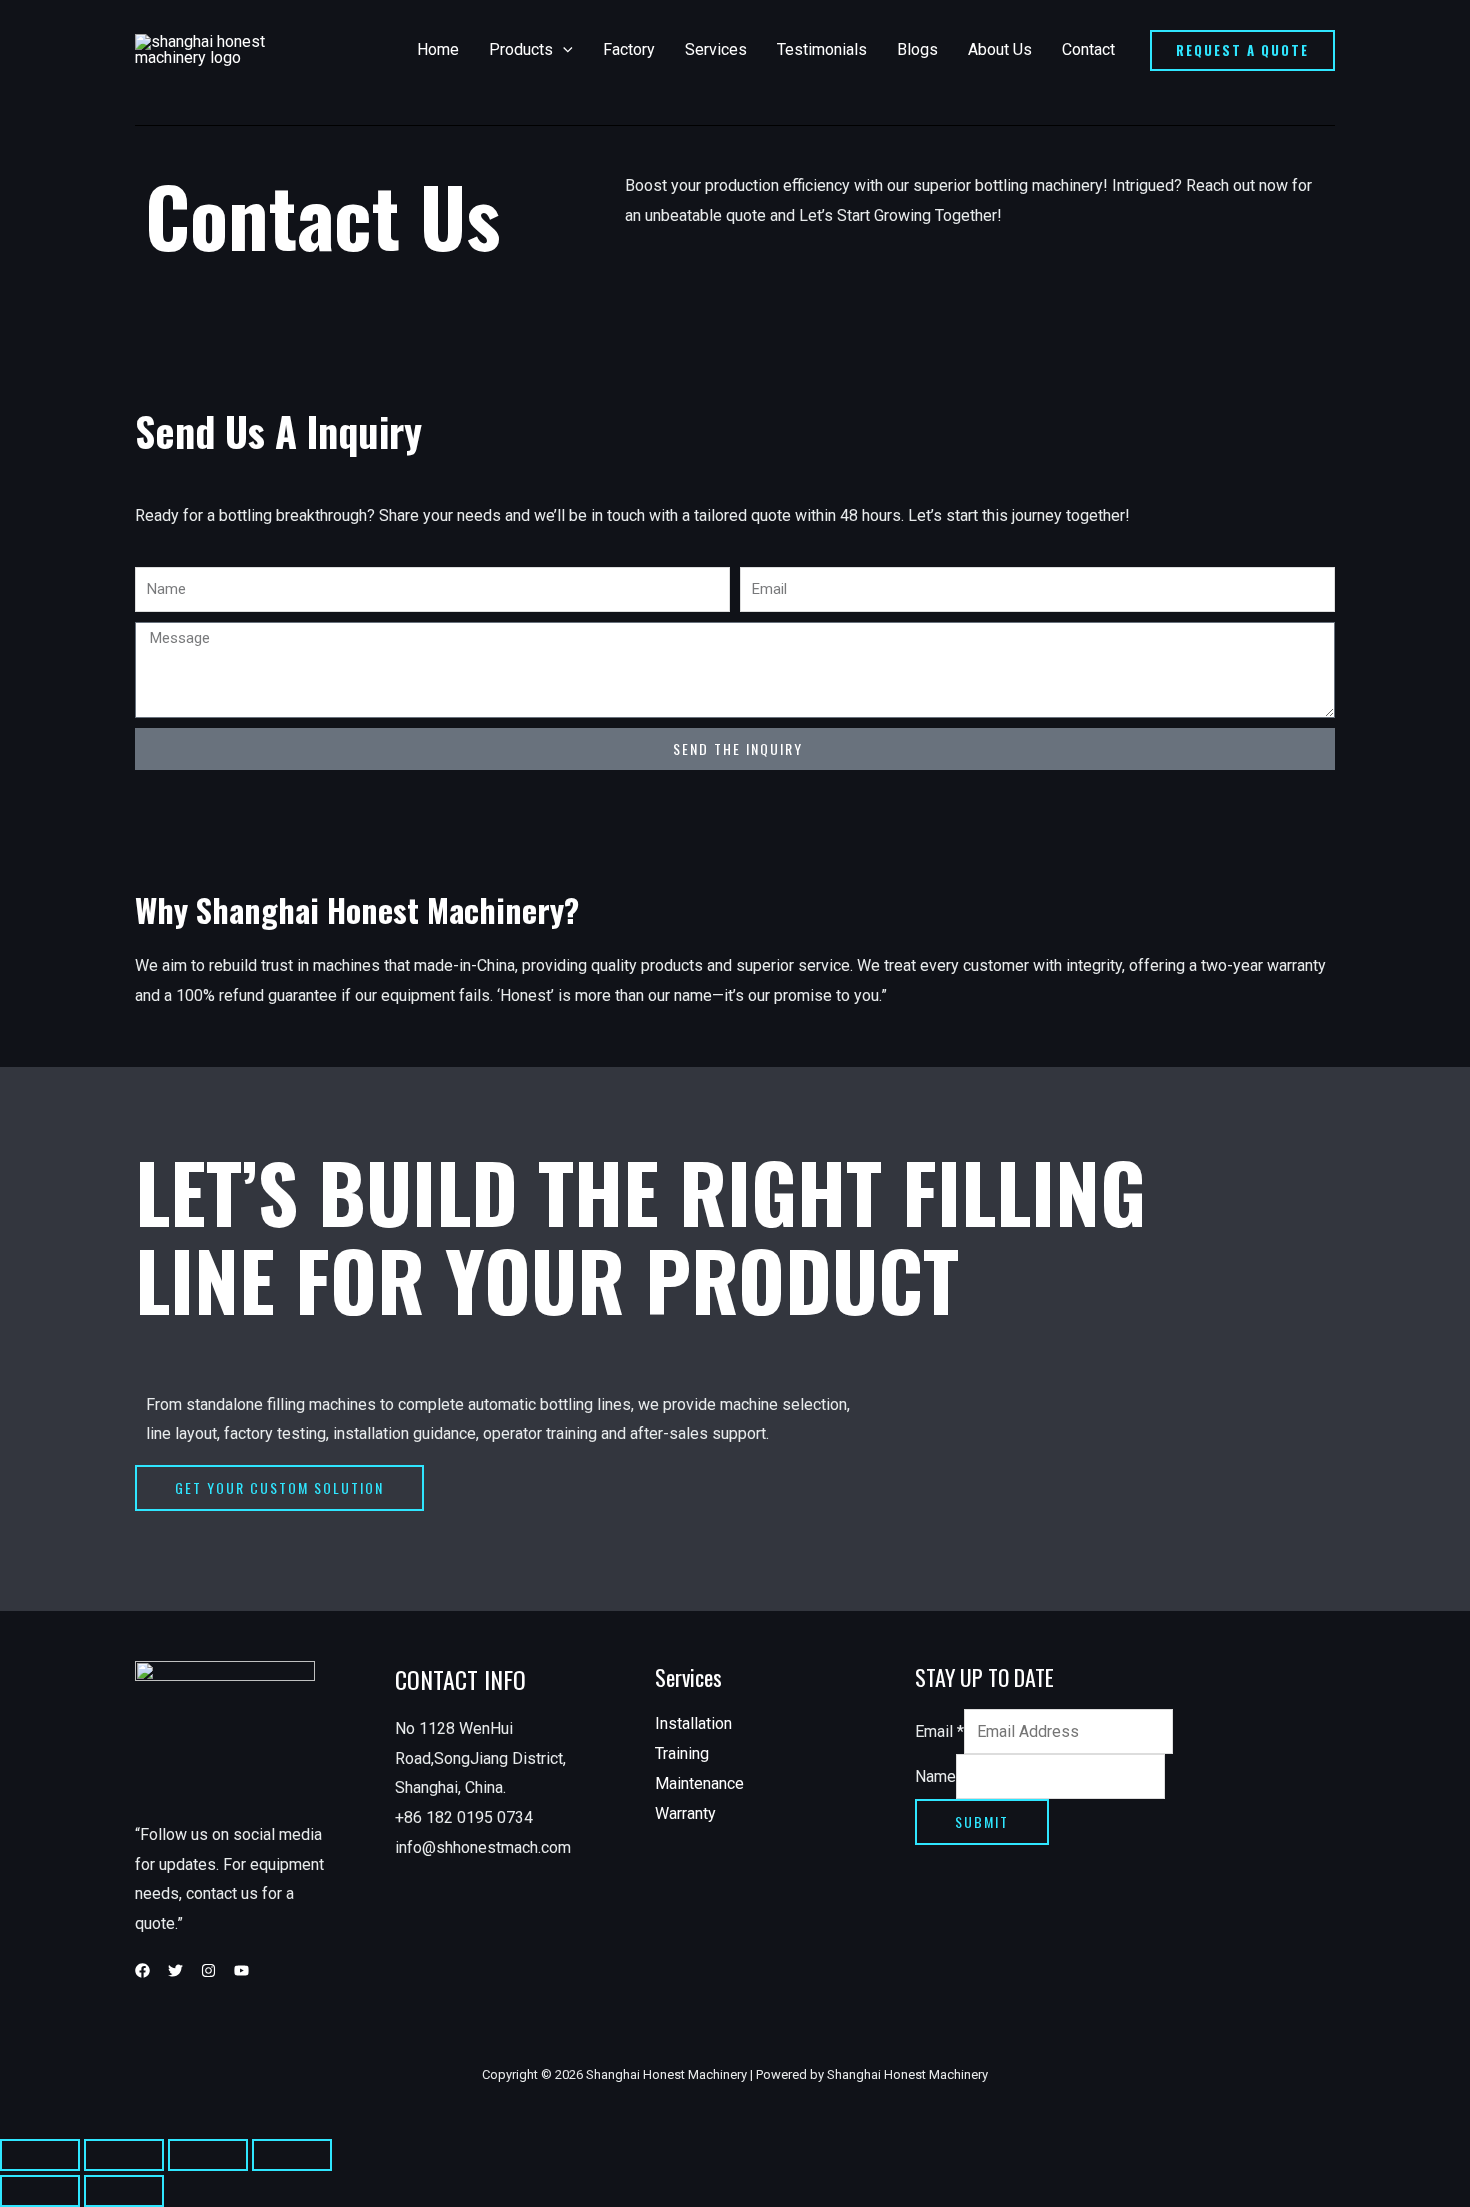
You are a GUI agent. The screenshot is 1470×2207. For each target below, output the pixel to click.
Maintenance (699, 1783)
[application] (563, 50)
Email (939, 1731)
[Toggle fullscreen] (208, 2155)
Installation (693, 1723)
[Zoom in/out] (292, 2155)
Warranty (685, 1813)
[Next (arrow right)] (124, 2191)
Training (682, 1753)
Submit (982, 1821)
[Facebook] (142, 1970)
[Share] (124, 2155)
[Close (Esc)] (40, 2155)
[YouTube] (241, 1970)
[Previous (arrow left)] (40, 2191)
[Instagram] (208, 1970)
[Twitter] (175, 1970)
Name (935, 1776)
